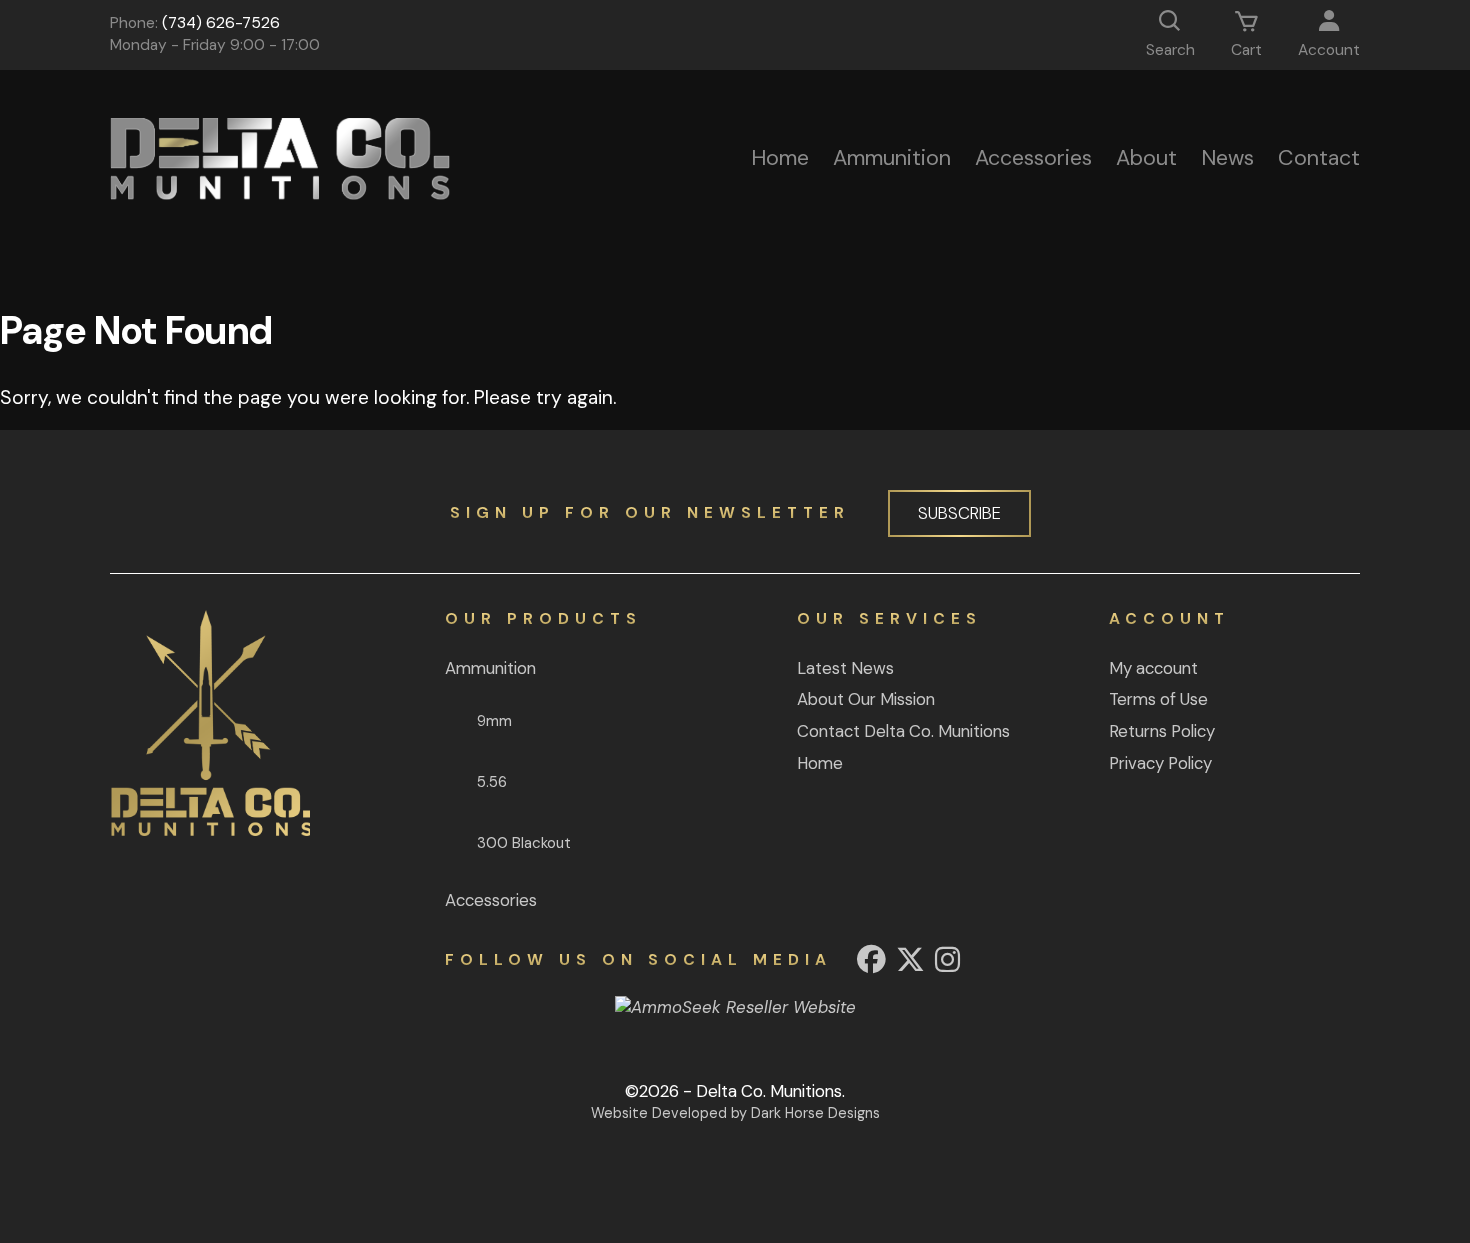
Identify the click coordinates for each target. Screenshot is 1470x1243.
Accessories (1033, 158)
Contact (1319, 158)
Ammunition (892, 158)
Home (780, 158)
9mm (494, 721)
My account (1153, 668)
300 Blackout (524, 843)
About (1146, 158)
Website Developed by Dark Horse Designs (735, 1113)
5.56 (492, 782)
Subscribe (959, 513)
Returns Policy (1162, 731)
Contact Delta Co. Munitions (903, 731)
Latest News (845, 668)
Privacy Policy (1160, 763)
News (1227, 158)
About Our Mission (866, 699)
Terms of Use (1158, 699)
